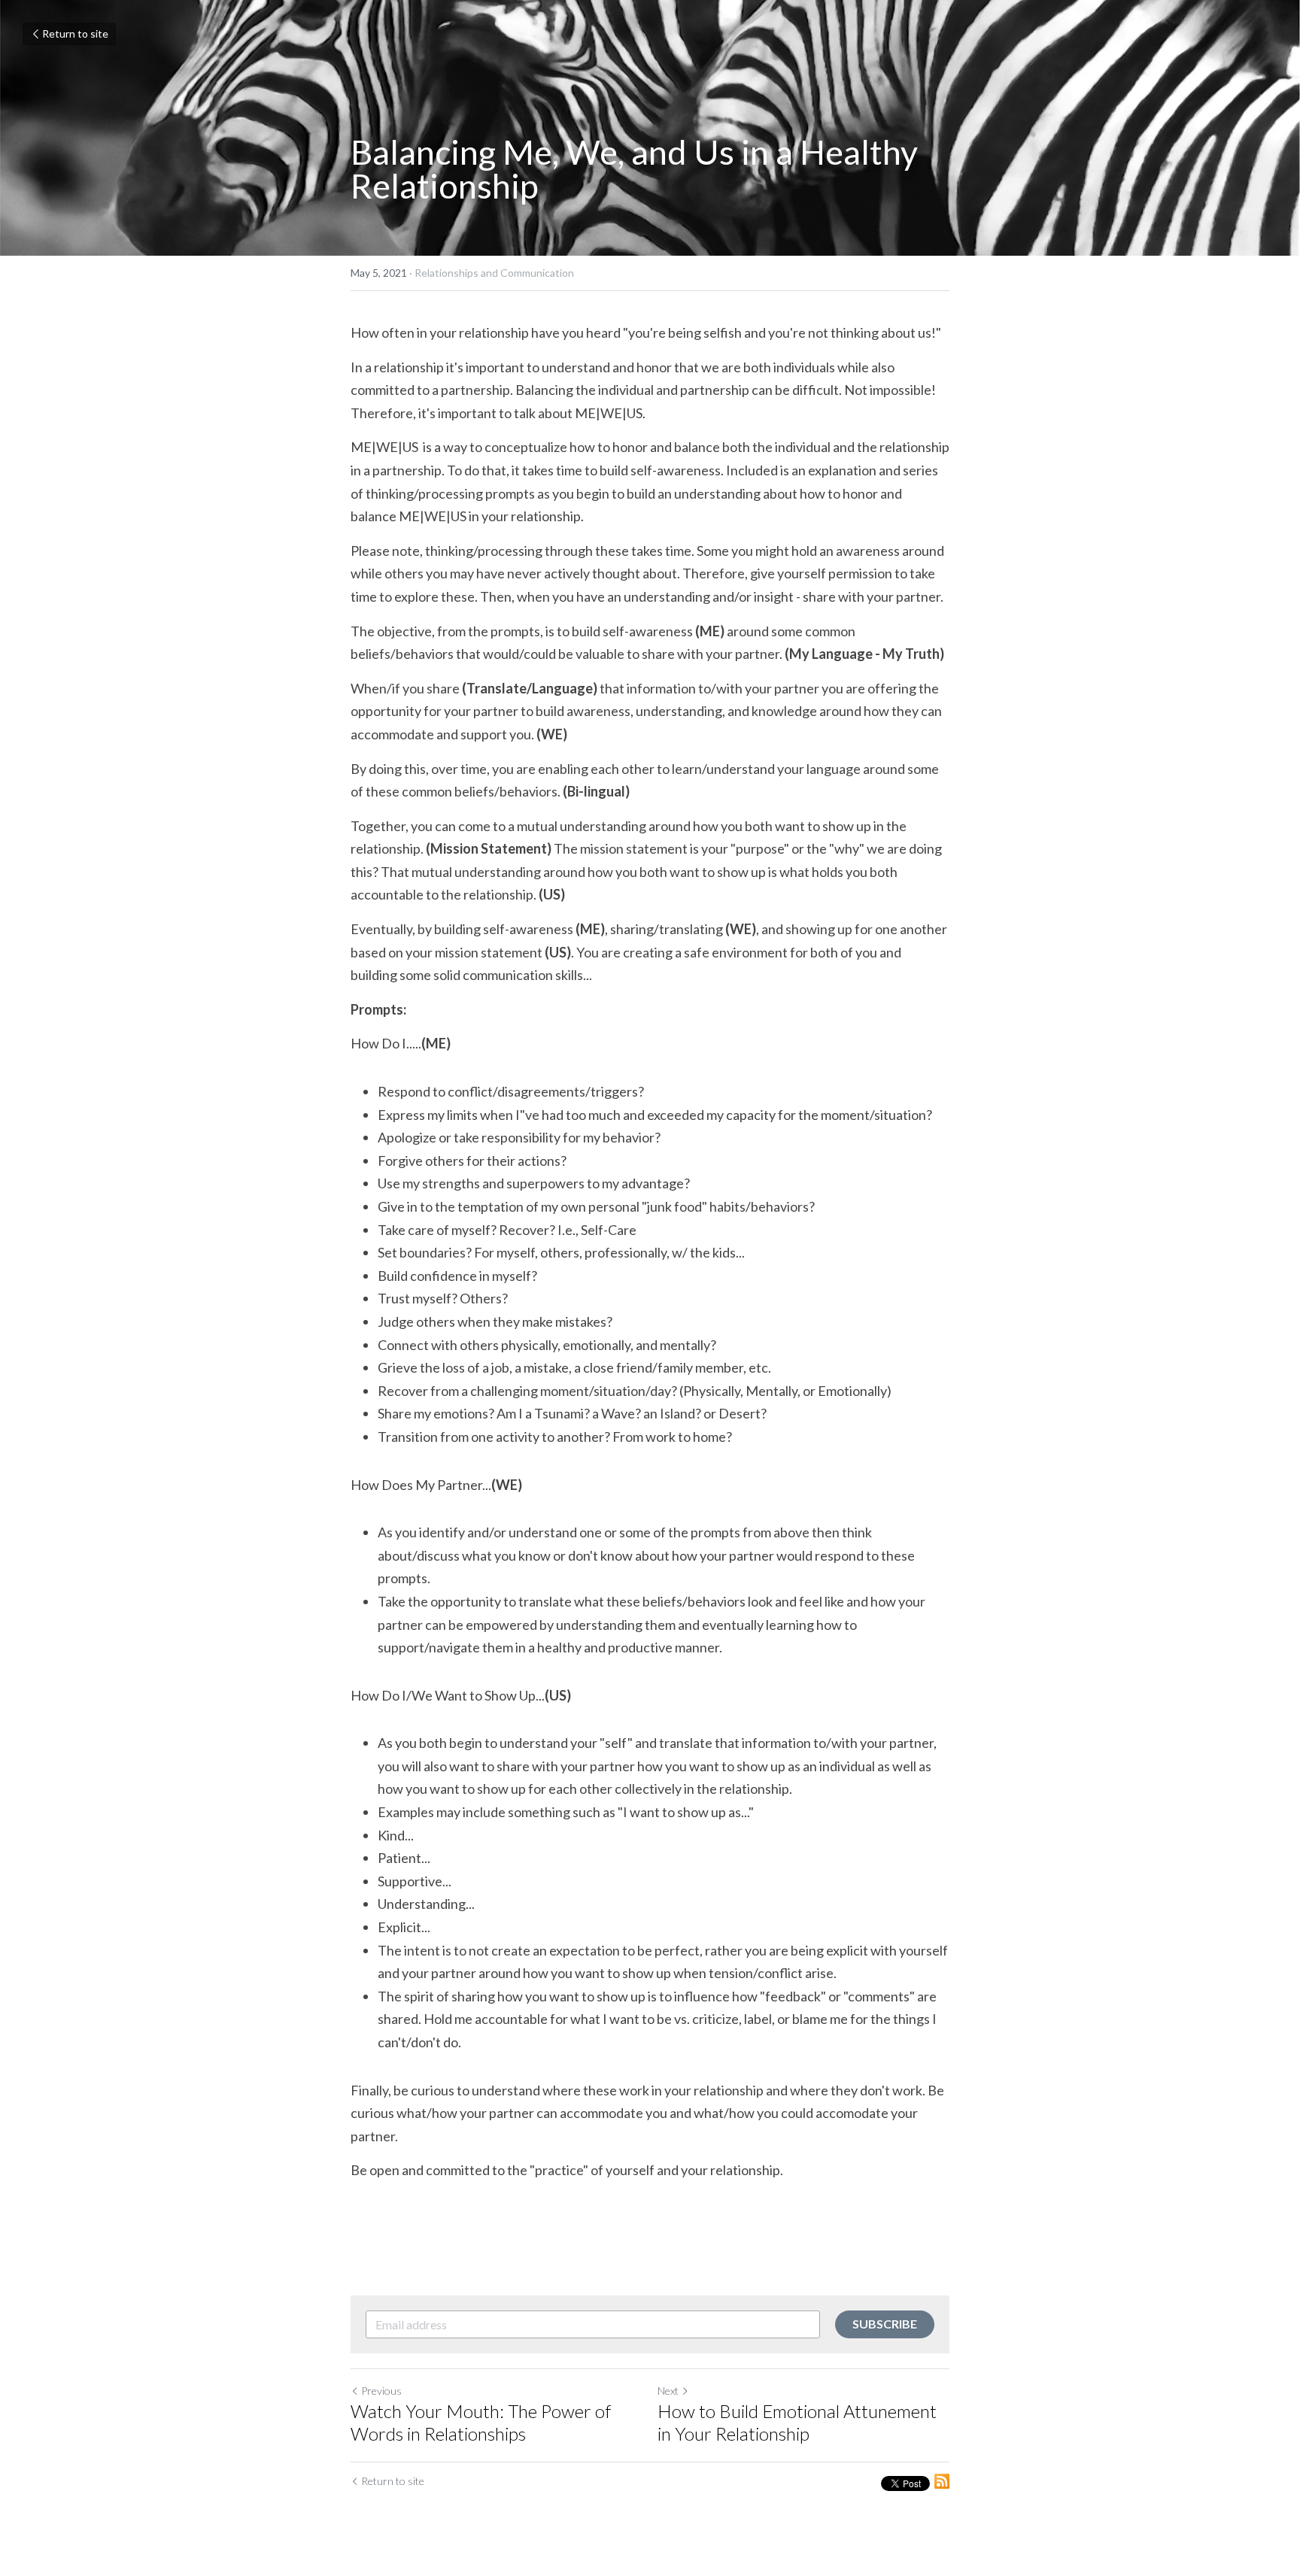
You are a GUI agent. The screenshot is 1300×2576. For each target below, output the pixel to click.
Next (668, 2391)
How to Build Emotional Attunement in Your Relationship (797, 2422)
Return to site (75, 33)
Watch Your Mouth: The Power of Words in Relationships (481, 2422)
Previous (381, 2391)
